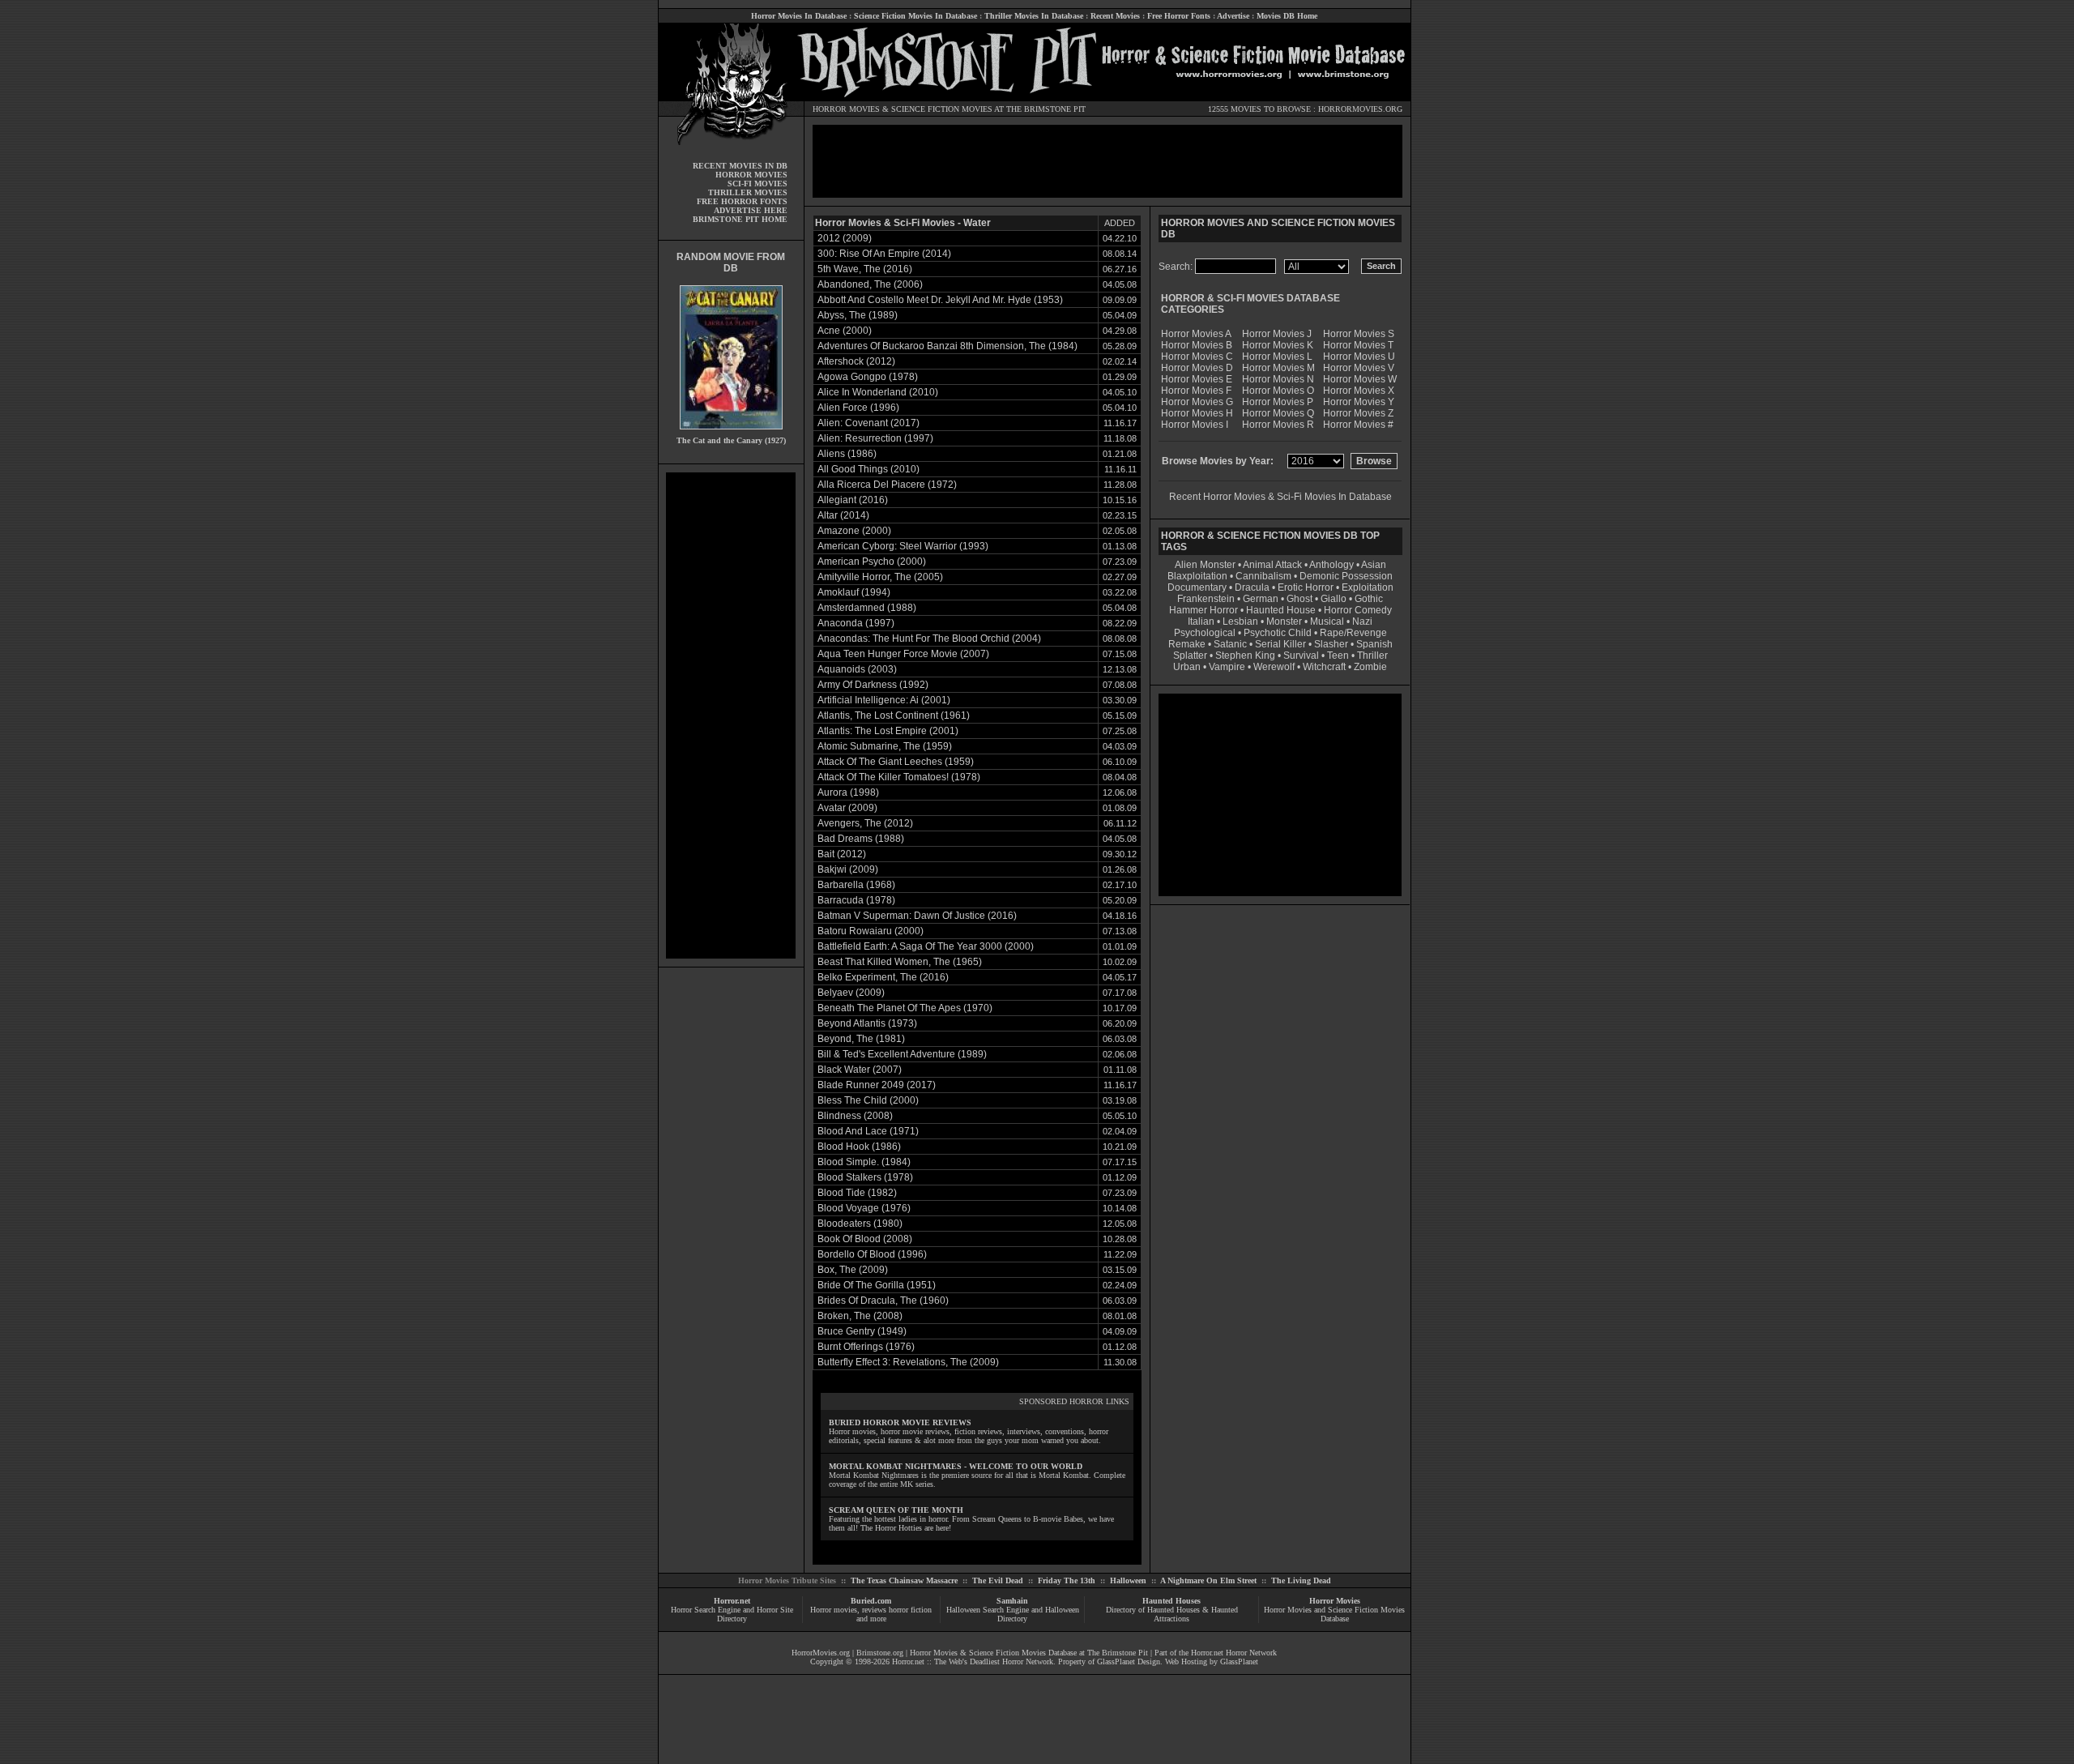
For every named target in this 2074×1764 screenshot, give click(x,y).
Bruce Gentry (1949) (862, 1331)
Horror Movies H (1197, 413)
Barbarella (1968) (856, 885)
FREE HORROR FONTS (742, 201)
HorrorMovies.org (821, 1653)
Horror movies (834, 1610)
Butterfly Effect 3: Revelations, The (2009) (908, 1362)
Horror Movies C (1197, 357)
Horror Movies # (1358, 425)
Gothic (1369, 599)
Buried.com (871, 1601)
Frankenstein (1206, 599)
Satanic (1230, 644)
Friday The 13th (1067, 1580)
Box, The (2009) (853, 1270)
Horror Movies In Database (799, 16)
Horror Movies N (1278, 379)
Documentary (1197, 587)
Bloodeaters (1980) (860, 1224)
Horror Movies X (1359, 391)
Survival (1301, 656)
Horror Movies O (1278, 391)
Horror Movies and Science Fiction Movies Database (1334, 1614)
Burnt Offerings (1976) (866, 1347)
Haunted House (1281, 610)
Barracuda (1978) (856, 900)
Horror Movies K (1278, 345)
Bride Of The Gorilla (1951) (877, 1285)
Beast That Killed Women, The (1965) (900, 962)
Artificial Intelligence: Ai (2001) (884, 700)
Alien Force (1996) (858, 408)
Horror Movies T (1358, 345)
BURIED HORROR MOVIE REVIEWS (900, 1422)
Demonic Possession (1346, 576)
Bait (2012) (842, 854)
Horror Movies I (1195, 425)
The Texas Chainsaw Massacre (904, 1580)
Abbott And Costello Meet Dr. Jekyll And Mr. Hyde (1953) (940, 300)
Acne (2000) (845, 331)
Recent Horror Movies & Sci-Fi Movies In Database (1280, 497)
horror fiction (910, 1610)
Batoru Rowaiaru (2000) (871, 931)
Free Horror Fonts (1179, 16)
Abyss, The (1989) (858, 315)
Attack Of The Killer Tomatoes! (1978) (899, 777)
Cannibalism (1263, 576)
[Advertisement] (731, 715)
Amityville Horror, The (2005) (880, 577)
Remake (1187, 644)
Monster (1284, 621)
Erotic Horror (1306, 587)
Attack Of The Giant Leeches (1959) (896, 762)
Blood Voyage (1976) (864, 1208)
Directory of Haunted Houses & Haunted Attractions (1172, 1614)
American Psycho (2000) (872, 562)
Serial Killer (1280, 644)
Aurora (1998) (848, 792)
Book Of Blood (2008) (865, 1239)
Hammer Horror (1203, 610)
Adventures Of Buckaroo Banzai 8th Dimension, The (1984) (947, 346)
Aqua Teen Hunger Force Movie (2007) (903, 654)
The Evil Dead (998, 1580)
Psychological (1205, 633)
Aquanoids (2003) (857, 669)
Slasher (1331, 644)
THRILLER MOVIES (748, 192)
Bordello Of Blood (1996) (872, 1254)
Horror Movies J (1277, 334)
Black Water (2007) (860, 1070)
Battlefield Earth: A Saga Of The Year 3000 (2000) (926, 946)
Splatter (1190, 656)
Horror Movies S (1359, 334)
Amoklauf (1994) (854, 592)
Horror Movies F (1196, 391)
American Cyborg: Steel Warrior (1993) (903, 546)
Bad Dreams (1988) (861, 839)
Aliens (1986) (847, 454)
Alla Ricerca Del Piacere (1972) (887, 485)
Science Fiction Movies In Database (915, 16)
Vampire (1227, 667)
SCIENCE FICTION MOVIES (942, 109)
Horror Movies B (1197, 345)
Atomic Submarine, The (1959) (885, 746)
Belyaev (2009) (851, 993)
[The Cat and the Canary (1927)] (731, 433)
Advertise (1233, 16)
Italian (1201, 621)
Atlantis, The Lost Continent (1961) (894, 715)
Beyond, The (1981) (861, 1039)
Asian (1374, 565)
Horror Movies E (1197, 379)
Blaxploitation (1197, 576)
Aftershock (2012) (856, 361)
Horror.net (732, 1601)
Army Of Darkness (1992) (873, 685)
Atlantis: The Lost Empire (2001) (888, 731)
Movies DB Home (1287, 16)
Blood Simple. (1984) (864, 1162)
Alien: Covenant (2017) (868, 423)
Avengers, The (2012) (865, 823)
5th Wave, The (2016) (865, 269)
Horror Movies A (1196, 334)
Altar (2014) (843, 515)
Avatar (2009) (847, 808)
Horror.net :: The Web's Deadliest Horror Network (973, 1661)
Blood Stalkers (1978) (865, 1177)
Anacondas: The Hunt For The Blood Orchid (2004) (929, 639)
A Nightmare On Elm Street (1208, 1580)
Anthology (1331, 565)
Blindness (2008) (855, 1116)
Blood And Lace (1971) (868, 1131)
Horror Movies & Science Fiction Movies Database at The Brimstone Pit (1029, 1653)
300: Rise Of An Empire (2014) (884, 254)
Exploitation (1368, 587)
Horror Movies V (1359, 368)
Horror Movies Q (1278, 413)
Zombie (1370, 667)
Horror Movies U (1359, 357)
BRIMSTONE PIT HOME (740, 219)
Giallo (1334, 599)
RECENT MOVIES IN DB (740, 166)
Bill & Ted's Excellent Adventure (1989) (902, 1054)
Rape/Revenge (1353, 633)
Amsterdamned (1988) (867, 608)
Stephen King (1245, 656)
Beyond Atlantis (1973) (867, 1023)
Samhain (1012, 1601)
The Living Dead (1301, 1580)
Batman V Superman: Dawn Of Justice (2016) (917, 916)
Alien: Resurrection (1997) (875, 438)
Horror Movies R (1278, 425)
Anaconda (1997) (856, 623)
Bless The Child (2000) (868, 1100)
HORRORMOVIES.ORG (1360, 109)
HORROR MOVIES (846, 109)
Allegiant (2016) (853, 500)
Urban (1187, 667)
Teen (1338, 656)
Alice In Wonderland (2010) (878, 392)
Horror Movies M (1278, 368)
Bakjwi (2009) (848, 869)
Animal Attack (1272, 565)
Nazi (1362, 621)
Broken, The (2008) (860, 1316)
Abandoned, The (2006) (870, 284)
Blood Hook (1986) (859, 1147)
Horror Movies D (1197, 368)
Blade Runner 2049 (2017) (877, 1085)
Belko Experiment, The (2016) (883, 977)
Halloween (1128, 1580)
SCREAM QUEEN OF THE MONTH (896, 1510)
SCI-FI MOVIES (757, 184)
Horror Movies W (1360, 379)
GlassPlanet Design (1129, 1661)
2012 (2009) (845, 238)
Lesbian (1242, 621)
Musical (1327, 621)
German (1261, 599)
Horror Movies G (1197, 402)
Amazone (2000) (854, 531)
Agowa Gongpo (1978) (868, 377)
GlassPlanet (1239, 1661)
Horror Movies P (1278, 402)
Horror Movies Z (1358, 413)
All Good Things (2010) (868, 469)
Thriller (1372, 656)
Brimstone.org (880, 1653)
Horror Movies (1335, 1601)
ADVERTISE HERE (751, 210)
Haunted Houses (1171, 1601)
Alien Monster (1205, 565)
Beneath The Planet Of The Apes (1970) (905, 1008)
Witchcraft (1324, 667)
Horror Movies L (1277, 357)
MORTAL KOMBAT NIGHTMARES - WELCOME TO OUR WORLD (956, 1466)
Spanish (1374, 644)
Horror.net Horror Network (1234, 1653)
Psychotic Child (1278, 633)
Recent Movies (1115, 16)
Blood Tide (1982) (857, 1193)
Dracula (1252, 587)
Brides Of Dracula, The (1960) (883, 1301)
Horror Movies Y (1359, 402)
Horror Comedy (1358, 610)
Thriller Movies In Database (1034, 16)
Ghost (1299, 599)
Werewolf (1274, 667)
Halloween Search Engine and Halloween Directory (1013, 1614)
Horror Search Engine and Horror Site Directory (732, 1614)
